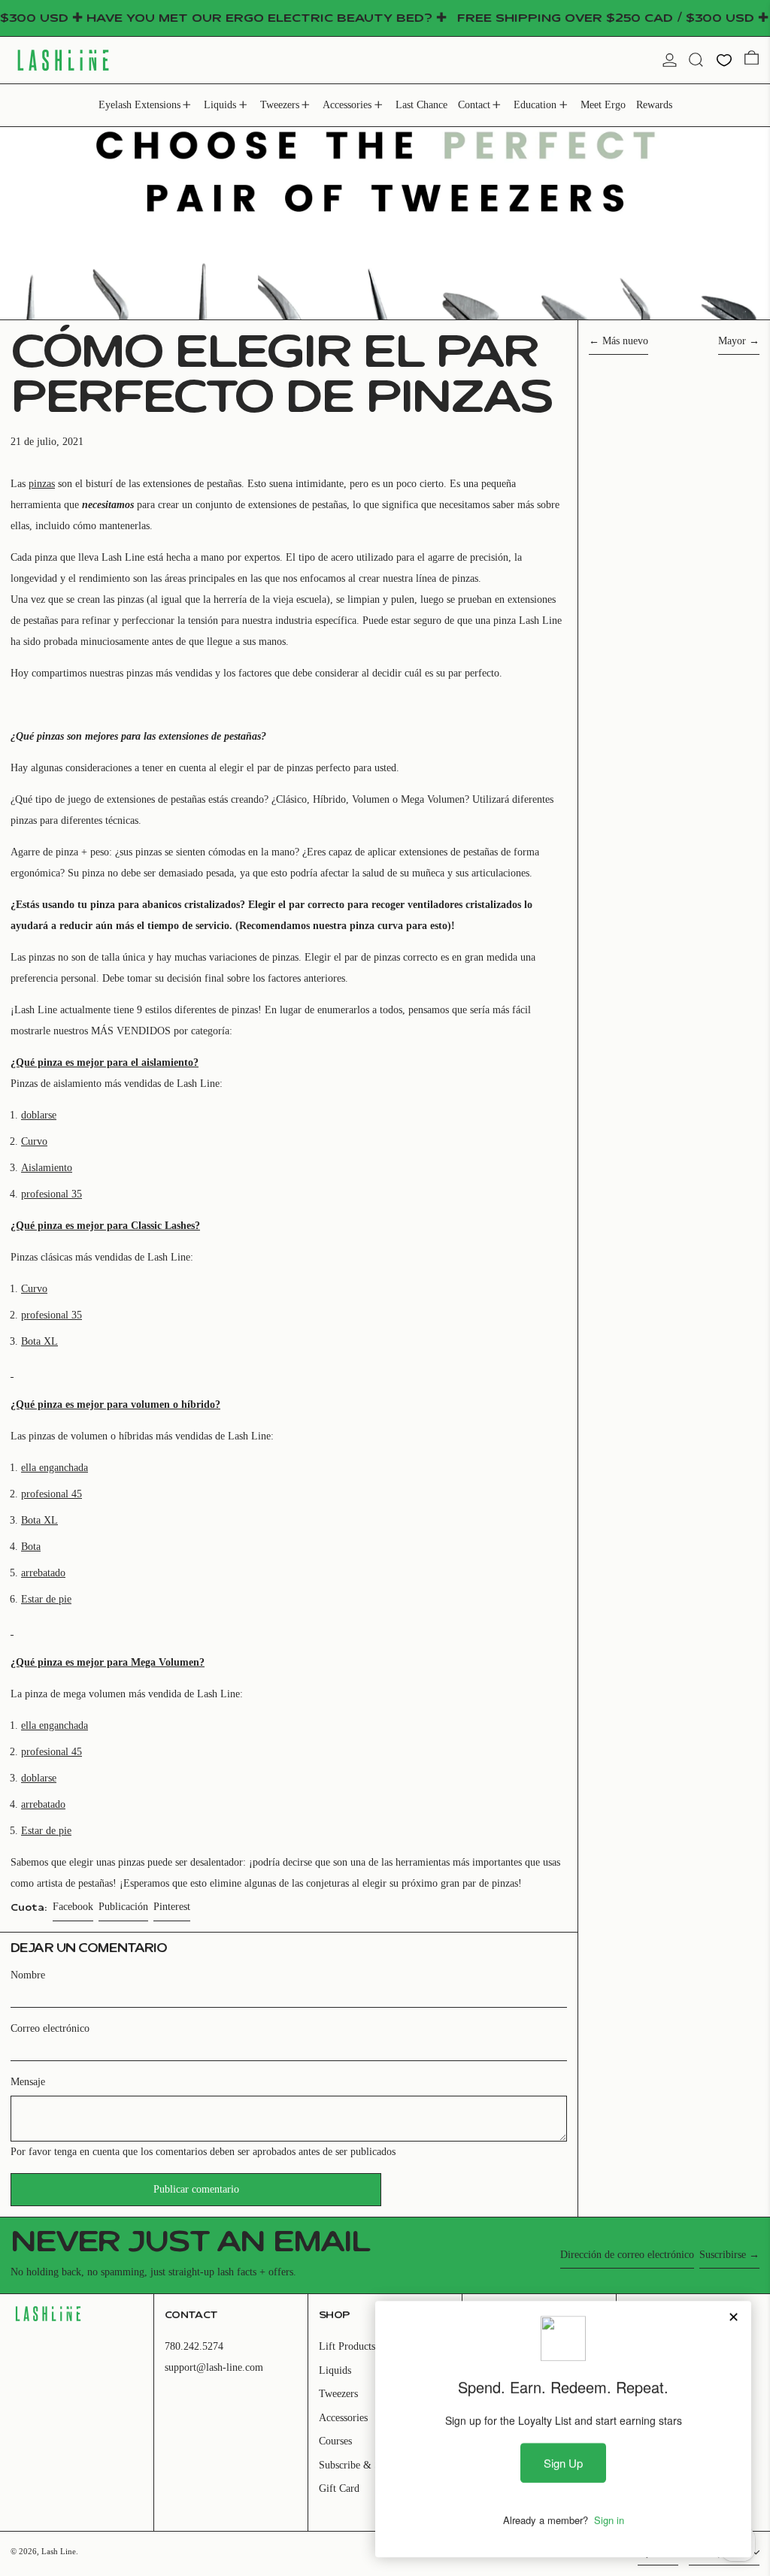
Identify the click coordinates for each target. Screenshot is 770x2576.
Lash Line (59, 2551)
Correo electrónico (50, 2028)
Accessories (343, 2418)
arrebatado (43, 1573)
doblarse (39, 1115)
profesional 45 (52, 1494)
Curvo (34, 1141)
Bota (31, 1547)
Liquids (335, 2370)
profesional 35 (52, 1194)
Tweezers (338, 2394)
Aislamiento (47, 1168)
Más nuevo (625, 341)
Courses (335, 2441)
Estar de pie (46, 1599)
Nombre (28, 1975)
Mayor (732, 341)
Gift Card (339, 2488)
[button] (696, 60)
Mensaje (28, 2082)
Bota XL (39, 1341)
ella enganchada (55, 1468)
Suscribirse (723, 2255)
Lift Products (347, 2346)
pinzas (42, 484)
